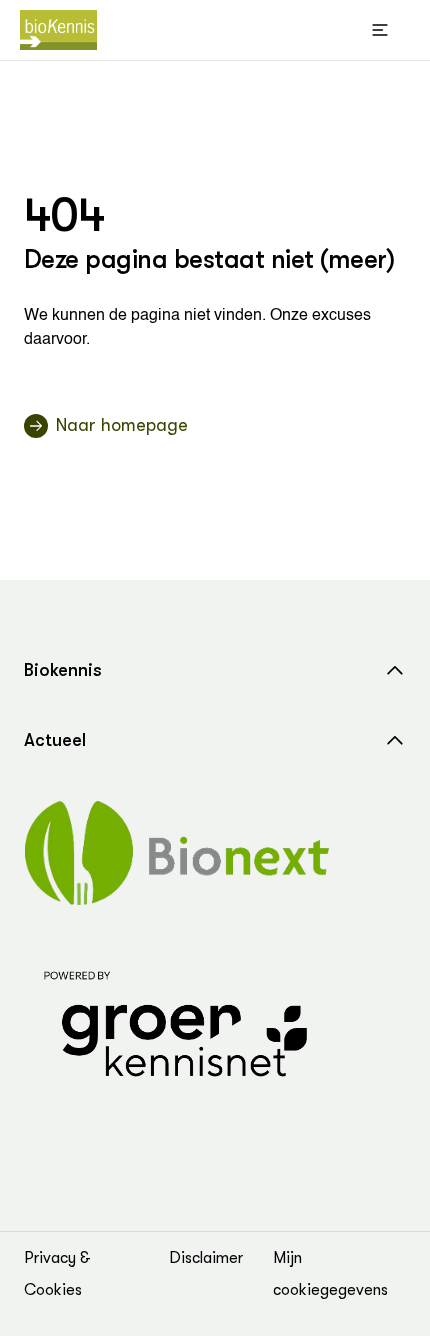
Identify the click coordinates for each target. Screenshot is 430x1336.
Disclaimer (206, 1258)
